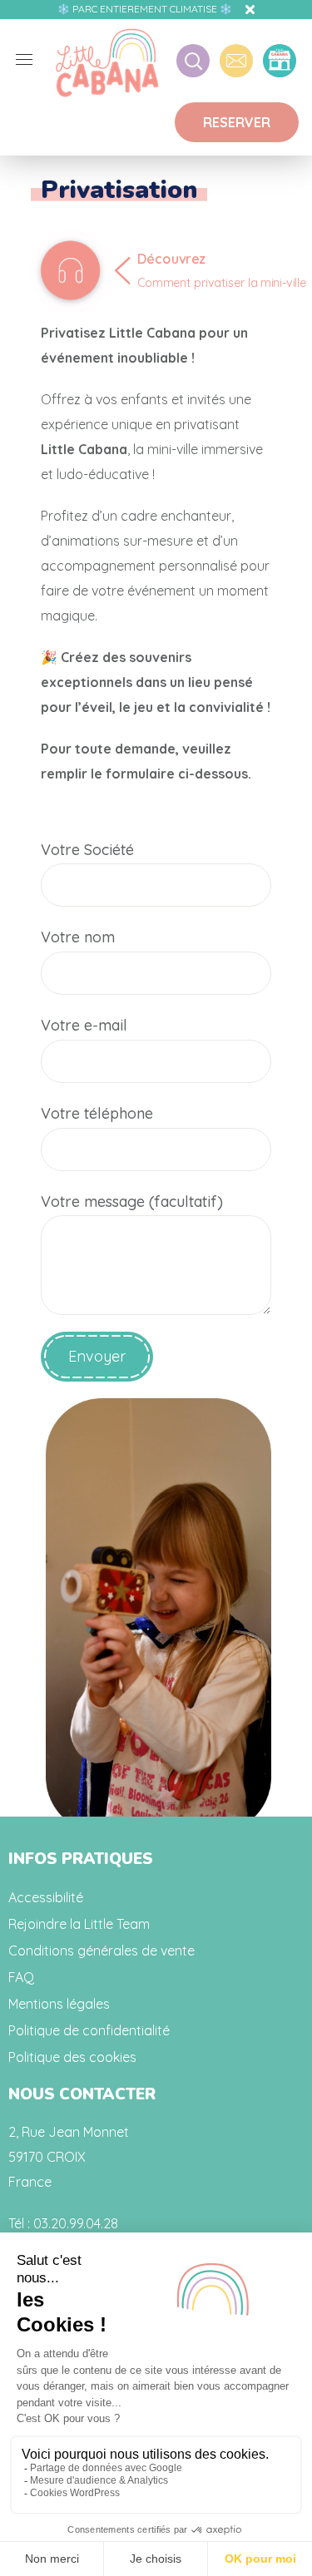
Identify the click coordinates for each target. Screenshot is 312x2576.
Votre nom (78, 937)
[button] (237, 122)
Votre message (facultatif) (132, 1201)
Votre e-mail (84, 1025)
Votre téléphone (97, 1113)
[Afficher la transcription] (228, 288)
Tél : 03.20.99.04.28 (63, 2223)
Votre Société (87, 850)
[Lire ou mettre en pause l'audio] (70, 270)
